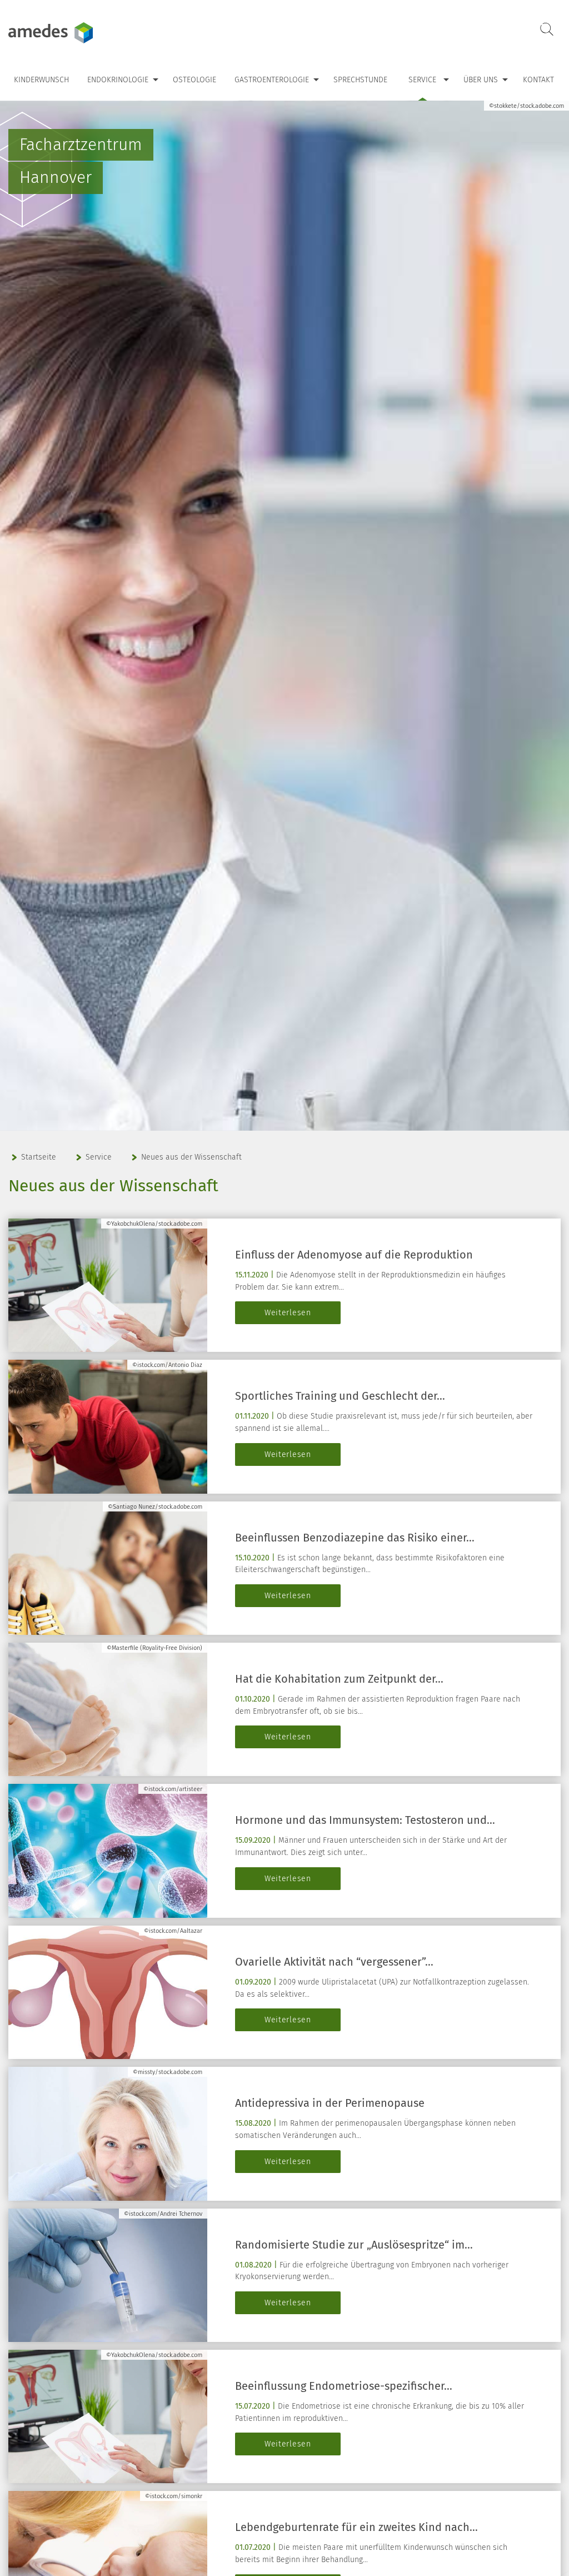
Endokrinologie (118, 80)
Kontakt (538, 80)
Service (422, 80)
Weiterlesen (288, 1313)
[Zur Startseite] (78, 33)
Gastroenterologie (272, 80)
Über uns (481, 80)
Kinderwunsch (41, 80)
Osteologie (194, 80)
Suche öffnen (547, 30)
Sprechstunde (360, 80)
